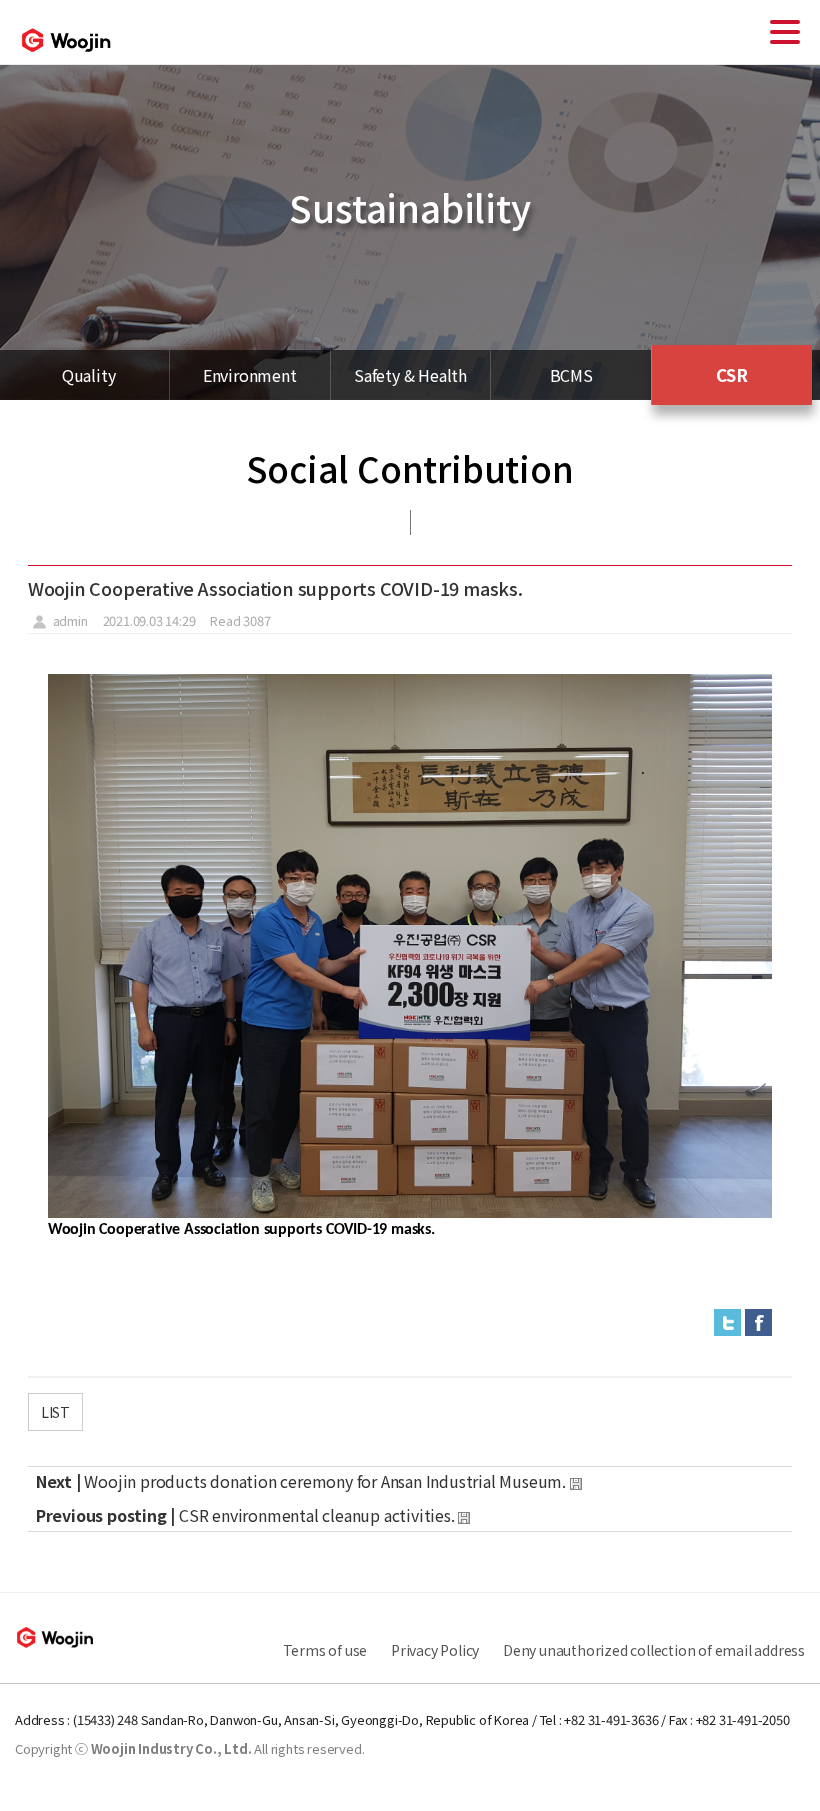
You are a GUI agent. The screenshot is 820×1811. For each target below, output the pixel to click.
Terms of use (325, 1650)
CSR (731, 374)
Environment (250, 375)
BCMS (571, 375)
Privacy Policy (435, 1650)
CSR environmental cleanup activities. (317, 1515)
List (55, 1412)
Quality (89, 375)
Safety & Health (410, 375)
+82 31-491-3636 (611, 1719)
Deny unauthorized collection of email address (654, 1650)
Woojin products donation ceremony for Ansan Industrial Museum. (326, 1481)
